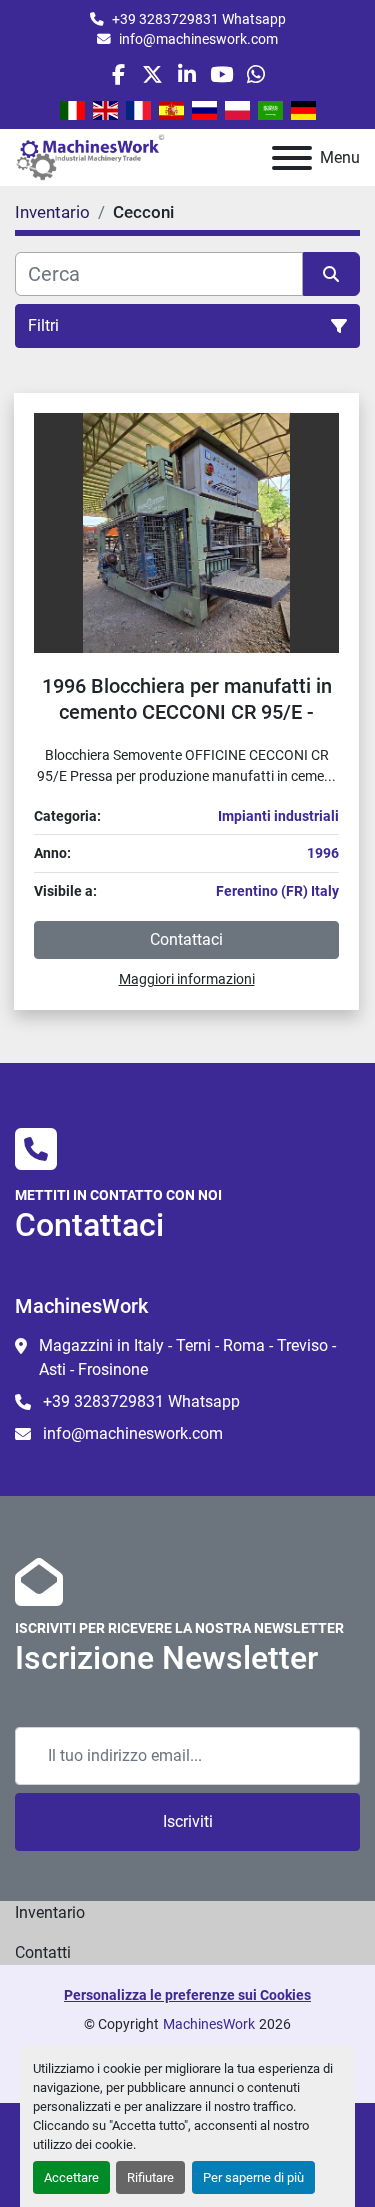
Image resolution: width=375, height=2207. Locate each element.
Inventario (50, 1912)
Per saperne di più (253, 2177)
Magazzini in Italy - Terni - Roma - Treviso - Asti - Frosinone (187, 1357)
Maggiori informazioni (187, 979)
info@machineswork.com (198, 39)
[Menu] (292, 158)
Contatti (43, 1952)
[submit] (332, 274)
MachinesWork (209, 2024)
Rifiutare (150, 2177)
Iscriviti (188, 1821)
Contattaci (186, 939)
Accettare (71, 2177)
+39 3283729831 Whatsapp (199, 19)
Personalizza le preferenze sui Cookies (187, 1995)
